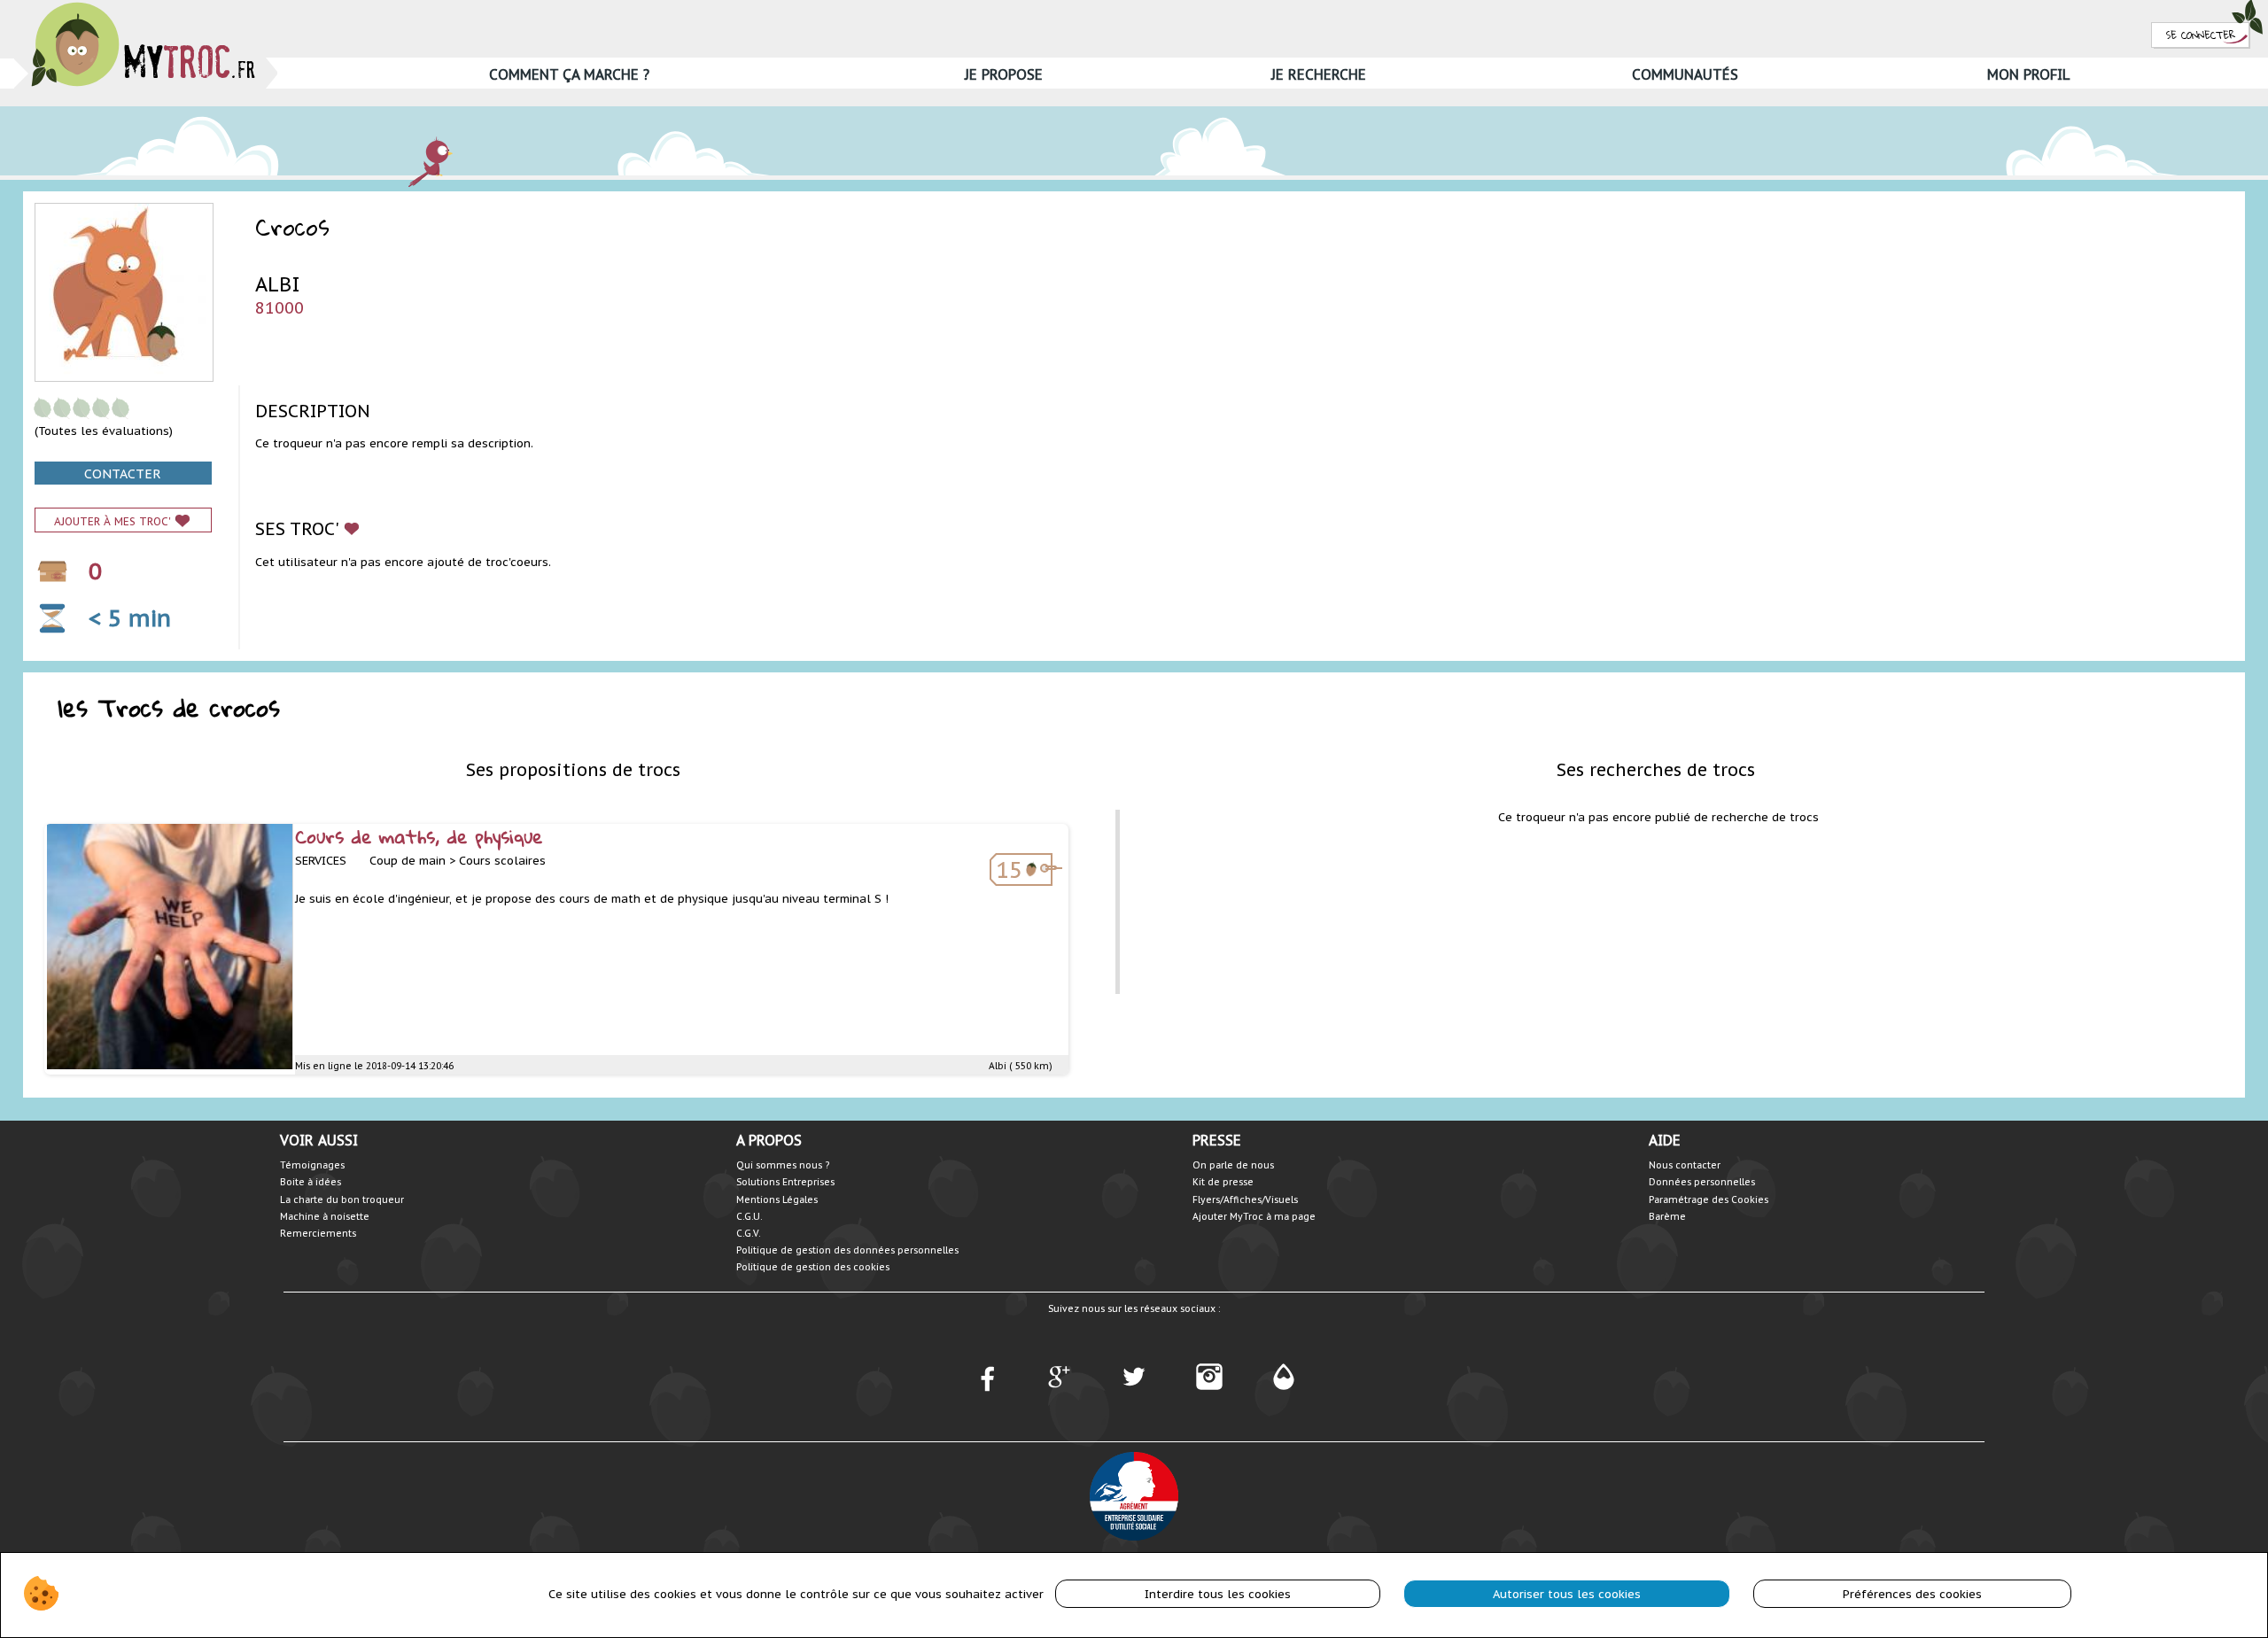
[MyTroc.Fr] (143, 8)
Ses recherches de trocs (1656, 769)
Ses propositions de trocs (573, 769)
